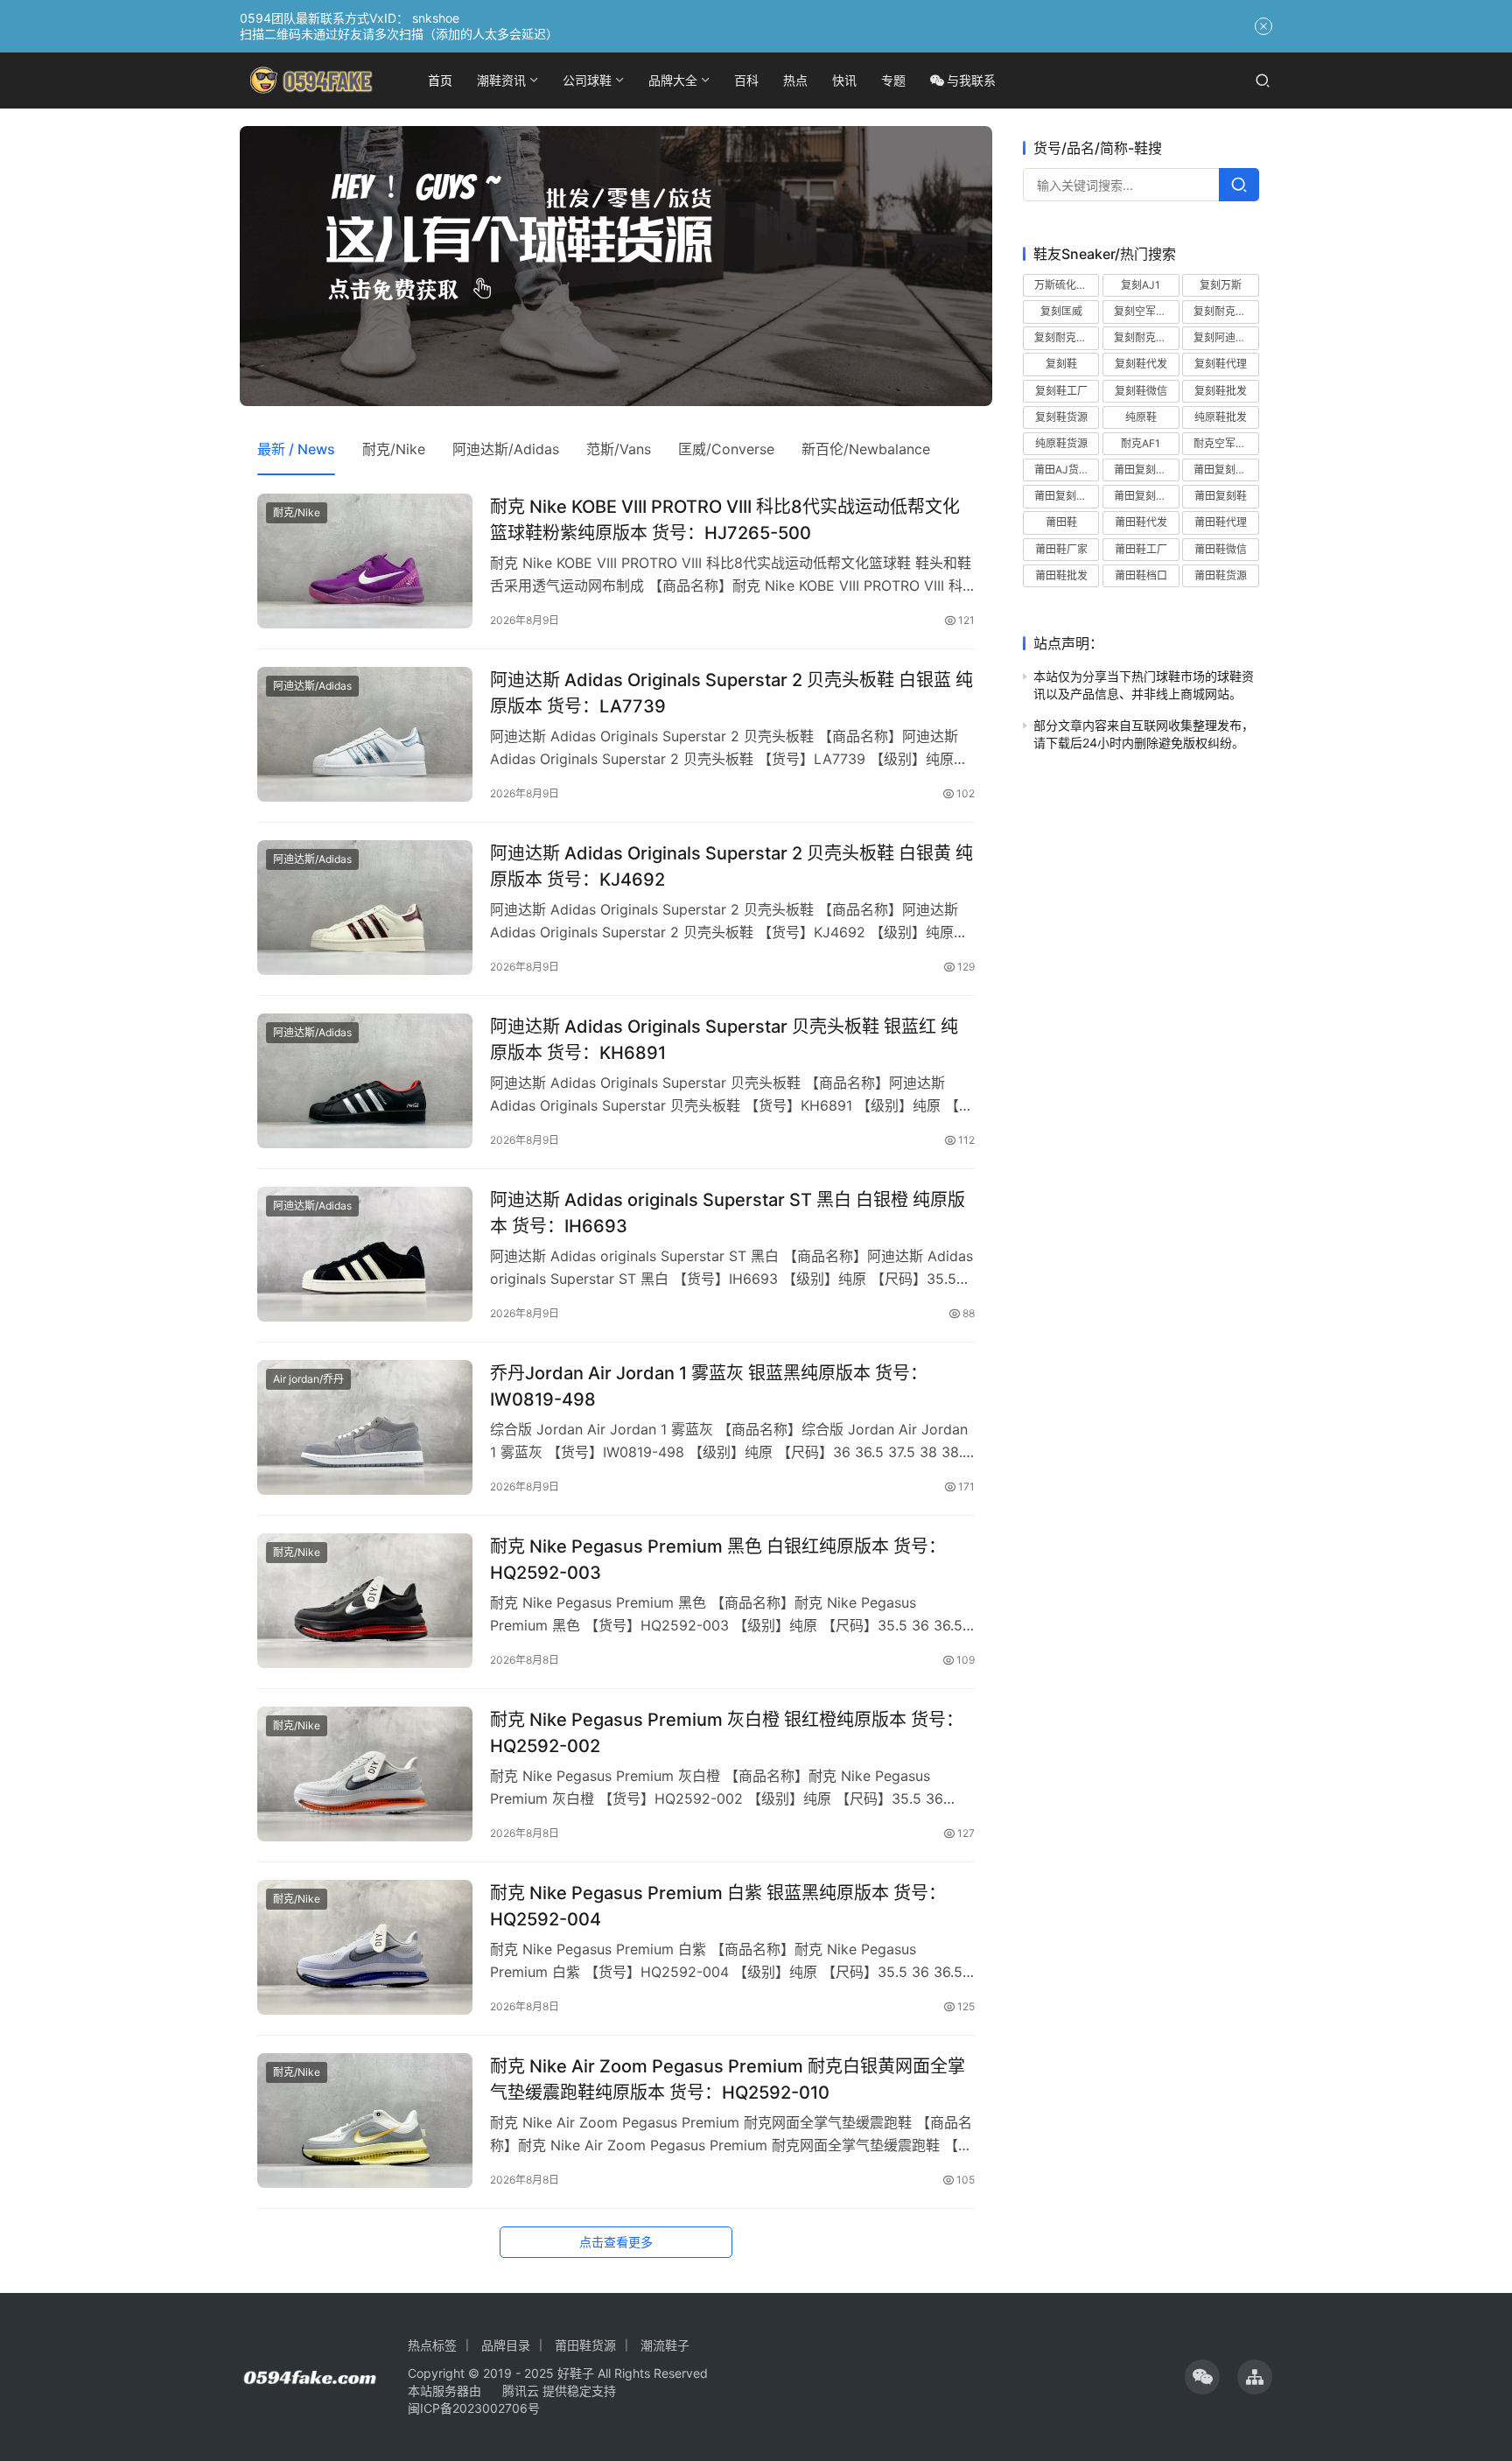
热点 (795, 80)
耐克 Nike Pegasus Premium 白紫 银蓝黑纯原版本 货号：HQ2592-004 (718, 1906)
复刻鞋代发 (1141, 364)
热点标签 (432, 2345)
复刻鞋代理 (1221, 364)
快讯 (844, 80)
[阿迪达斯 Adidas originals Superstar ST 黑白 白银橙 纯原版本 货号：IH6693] (365, 1254)
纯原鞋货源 (1061, 443)
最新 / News (296, 449)
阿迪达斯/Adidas (506, 449)
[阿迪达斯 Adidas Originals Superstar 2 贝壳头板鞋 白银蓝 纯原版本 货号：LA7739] (365, 734)
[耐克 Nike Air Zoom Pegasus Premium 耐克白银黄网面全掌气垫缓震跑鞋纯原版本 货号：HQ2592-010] (365, 2121)
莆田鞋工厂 (1141, 549)
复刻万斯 (1221, 285)
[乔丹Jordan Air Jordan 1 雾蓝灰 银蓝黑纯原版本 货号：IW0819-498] (365, 1427)
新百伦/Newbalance (866, 449)
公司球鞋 (587, 80)
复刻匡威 (1061, 311)
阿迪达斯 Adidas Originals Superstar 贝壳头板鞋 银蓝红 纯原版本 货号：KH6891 (724, 1039)
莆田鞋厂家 (1061, 549)
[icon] (1202, 2377)
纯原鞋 (1141, 417)
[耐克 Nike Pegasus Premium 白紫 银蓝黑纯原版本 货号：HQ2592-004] (365, 1947)
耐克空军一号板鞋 (1226, 443)
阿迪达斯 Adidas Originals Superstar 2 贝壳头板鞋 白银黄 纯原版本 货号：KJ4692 (731, 866)
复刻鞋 (1061, 364)
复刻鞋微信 (1141, 391)
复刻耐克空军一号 (1067, 337)
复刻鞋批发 (1221, 391)
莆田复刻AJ (1141, 470)
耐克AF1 (1141, 443)
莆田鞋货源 (1221, 575)
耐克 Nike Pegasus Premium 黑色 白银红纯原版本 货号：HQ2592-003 (718, 1559)
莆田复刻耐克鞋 (1067, 496)
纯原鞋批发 (1221, 417)
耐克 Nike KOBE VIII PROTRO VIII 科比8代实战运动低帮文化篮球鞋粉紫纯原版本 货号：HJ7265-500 (725, 519)
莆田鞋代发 (1141, 522)
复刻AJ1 (1141, 285)
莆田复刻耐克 (1225, 470)
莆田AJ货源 (1062, 470)
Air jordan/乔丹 (308, 1379)
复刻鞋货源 (1061, 417)
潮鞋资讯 (501, 80)
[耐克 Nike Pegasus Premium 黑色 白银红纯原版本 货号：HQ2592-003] (365, 1601)
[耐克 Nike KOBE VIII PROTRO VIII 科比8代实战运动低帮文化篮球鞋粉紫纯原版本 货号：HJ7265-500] (365, 561)
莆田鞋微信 (1221, 549)
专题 (893, 80)
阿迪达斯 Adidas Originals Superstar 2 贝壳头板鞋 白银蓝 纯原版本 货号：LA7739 (731, 693)
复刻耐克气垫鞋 (1226, 311)
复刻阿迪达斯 (1225, 337)
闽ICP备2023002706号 (474, 2408)
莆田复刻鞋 (1221, 496)
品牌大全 (673, 80)
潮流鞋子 (665, 2345)
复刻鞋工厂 (1061, 391)
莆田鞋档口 (1141, 575)
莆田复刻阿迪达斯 (1146, 496)
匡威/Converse (726, 449)
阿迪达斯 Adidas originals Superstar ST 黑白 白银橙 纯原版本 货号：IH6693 (728, 1213)
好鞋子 (577, 2373)
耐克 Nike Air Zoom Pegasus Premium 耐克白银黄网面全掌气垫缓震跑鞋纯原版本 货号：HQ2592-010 (728, 2079)
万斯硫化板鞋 (1066, 285)
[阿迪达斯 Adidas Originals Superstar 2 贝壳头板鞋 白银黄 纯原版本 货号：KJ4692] (365, 908)
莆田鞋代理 (1221, 522)
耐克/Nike (394, 449)
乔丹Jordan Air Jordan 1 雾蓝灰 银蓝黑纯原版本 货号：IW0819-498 (709, 1386)
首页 (440, 80)
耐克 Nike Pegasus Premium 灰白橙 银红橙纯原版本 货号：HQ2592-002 (727, 1732)
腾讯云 (521, 2391)
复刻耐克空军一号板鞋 (1146, 337)
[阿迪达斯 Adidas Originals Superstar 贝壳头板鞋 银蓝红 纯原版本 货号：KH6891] (365, 1081)
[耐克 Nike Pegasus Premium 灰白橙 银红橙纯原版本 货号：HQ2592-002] (365, 1774)
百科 (746, 80)
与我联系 (971, 80)
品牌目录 (506, 2345)
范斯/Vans (619, 449)
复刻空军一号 (1145, 311)
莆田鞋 (1061, 522)
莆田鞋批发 (1061, 575)
